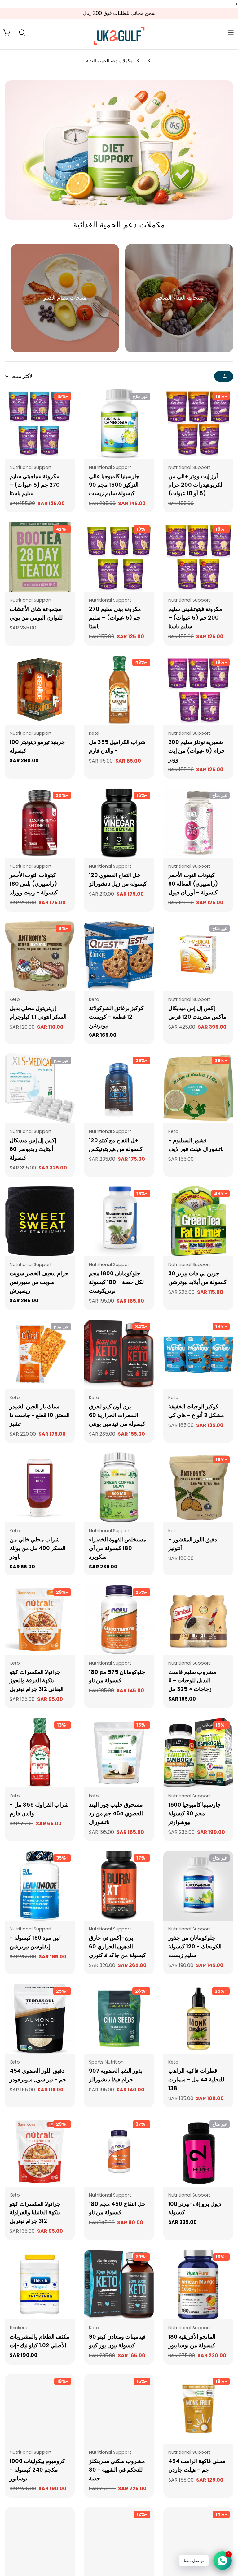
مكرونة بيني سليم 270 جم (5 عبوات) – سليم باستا (115, 618)
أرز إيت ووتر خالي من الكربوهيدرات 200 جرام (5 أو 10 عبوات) (196, 485)
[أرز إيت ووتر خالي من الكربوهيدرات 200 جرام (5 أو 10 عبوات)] (198, 424)
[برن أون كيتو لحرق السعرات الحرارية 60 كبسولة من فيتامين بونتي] (119, 1354)
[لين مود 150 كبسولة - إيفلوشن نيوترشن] (40, 1886)
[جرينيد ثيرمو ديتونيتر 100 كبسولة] (40, 690)
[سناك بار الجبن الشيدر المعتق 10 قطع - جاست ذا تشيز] (40, 1354)
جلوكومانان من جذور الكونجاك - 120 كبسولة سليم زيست (195, 1946)
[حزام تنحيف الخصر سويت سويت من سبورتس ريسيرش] (40, 1221)
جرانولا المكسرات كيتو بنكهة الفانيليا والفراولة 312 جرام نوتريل (35, 2213)
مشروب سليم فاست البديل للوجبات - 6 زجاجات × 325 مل (192, 1681)
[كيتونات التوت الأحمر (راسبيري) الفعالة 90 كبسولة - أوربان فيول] (198, 823)
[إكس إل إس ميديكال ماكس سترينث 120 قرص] (198, 956)
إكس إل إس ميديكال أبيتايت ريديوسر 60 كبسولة (33, 1149)
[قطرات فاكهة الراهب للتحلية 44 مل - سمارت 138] (198, 2019)
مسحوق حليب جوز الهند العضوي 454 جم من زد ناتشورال (116, 1813)
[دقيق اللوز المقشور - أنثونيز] (198, 1487)
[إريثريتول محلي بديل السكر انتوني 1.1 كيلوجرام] (40, 956)
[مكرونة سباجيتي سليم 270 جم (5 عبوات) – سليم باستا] (40, 424)
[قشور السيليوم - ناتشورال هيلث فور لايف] (198, 1088)
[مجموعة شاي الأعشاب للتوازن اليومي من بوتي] (40, 557)
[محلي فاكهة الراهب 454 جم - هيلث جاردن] (198, 2409)
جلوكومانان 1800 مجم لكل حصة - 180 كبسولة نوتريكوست (116, 1282)
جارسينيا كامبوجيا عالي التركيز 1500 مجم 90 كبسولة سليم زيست (114, 485)
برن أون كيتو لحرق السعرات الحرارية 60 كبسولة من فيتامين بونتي (117, 1415)
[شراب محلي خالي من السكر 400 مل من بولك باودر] (40, 1487)
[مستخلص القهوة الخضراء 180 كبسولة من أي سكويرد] (119, 1487)
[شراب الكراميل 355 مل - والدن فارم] (119, 690)
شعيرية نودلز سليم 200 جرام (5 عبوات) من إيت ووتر (196, 751)
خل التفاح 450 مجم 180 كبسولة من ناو (117, 2208)
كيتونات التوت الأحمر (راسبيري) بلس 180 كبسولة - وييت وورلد (34, 884)
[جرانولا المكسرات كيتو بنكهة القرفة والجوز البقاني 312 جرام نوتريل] (40, 1620)
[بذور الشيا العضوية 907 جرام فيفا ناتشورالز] (119, 2019)
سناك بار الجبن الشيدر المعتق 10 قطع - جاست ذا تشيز (40, 1415)
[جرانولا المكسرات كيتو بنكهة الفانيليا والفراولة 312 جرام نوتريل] (40, 2152)
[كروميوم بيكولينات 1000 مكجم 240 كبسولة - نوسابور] (40, 2409)
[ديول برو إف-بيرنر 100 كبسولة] (198, 2152)
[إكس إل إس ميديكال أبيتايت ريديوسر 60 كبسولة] (40, 1088)
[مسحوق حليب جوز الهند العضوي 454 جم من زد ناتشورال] (119, 1753)
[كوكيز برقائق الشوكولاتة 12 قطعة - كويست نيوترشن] (119, 956)
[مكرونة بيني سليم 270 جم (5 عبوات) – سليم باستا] (119, 557)
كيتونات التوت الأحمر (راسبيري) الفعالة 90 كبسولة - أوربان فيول (193, 884)
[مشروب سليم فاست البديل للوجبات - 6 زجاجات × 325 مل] (198, 1620)
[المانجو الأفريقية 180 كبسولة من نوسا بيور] (198, 2284)
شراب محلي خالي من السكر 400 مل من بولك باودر (37, 1548)
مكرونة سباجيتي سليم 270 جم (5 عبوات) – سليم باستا (35, 485)
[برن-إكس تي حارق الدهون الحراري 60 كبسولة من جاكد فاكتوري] (119, 1886)
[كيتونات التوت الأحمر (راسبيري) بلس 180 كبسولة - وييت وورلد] (40, 823)
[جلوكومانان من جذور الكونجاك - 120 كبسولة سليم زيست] (198, 1886)
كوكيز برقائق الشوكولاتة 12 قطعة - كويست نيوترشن (116, 1017)
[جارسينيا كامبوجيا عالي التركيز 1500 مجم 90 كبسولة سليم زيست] (119, 424)
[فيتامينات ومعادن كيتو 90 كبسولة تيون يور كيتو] (119, 2284)
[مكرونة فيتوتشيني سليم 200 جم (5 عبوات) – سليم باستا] (198, 557)
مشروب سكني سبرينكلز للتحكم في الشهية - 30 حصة (117, 2470)
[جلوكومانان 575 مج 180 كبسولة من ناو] (119, 1620)
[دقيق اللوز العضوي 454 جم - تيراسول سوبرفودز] (40, 2019)
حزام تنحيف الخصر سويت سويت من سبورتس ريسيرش (39, 1282)
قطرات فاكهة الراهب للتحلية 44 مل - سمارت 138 (196, 2079)
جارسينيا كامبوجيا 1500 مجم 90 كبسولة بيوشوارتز (194, 1813)
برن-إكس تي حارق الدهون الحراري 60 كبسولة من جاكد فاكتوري (117, 1946)
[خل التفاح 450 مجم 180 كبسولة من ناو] (119, 2152)
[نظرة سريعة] (172, 403)
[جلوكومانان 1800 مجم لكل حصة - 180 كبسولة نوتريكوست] (119, 1221)
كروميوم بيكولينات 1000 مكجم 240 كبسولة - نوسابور (37, 2470)
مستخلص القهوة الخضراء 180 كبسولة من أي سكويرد (118, 1548)
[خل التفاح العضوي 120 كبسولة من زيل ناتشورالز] (119, 823)
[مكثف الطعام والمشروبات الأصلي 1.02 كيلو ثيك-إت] (40, 2284)
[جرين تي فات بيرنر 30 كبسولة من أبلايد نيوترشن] (198, 1221)
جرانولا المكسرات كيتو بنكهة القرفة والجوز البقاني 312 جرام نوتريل (37, 1681)
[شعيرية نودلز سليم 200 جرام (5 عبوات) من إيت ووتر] (198, 690)
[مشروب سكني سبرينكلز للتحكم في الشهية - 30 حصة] (119, 2409)
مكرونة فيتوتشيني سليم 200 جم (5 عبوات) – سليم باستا (195, 618)
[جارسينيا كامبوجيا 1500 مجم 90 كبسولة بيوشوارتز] (198, 1753)
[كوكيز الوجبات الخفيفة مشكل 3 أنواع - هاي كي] (198, 1354)
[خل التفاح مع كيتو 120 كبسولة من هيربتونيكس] (119, 1088)
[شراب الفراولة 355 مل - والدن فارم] (40, 1753)
